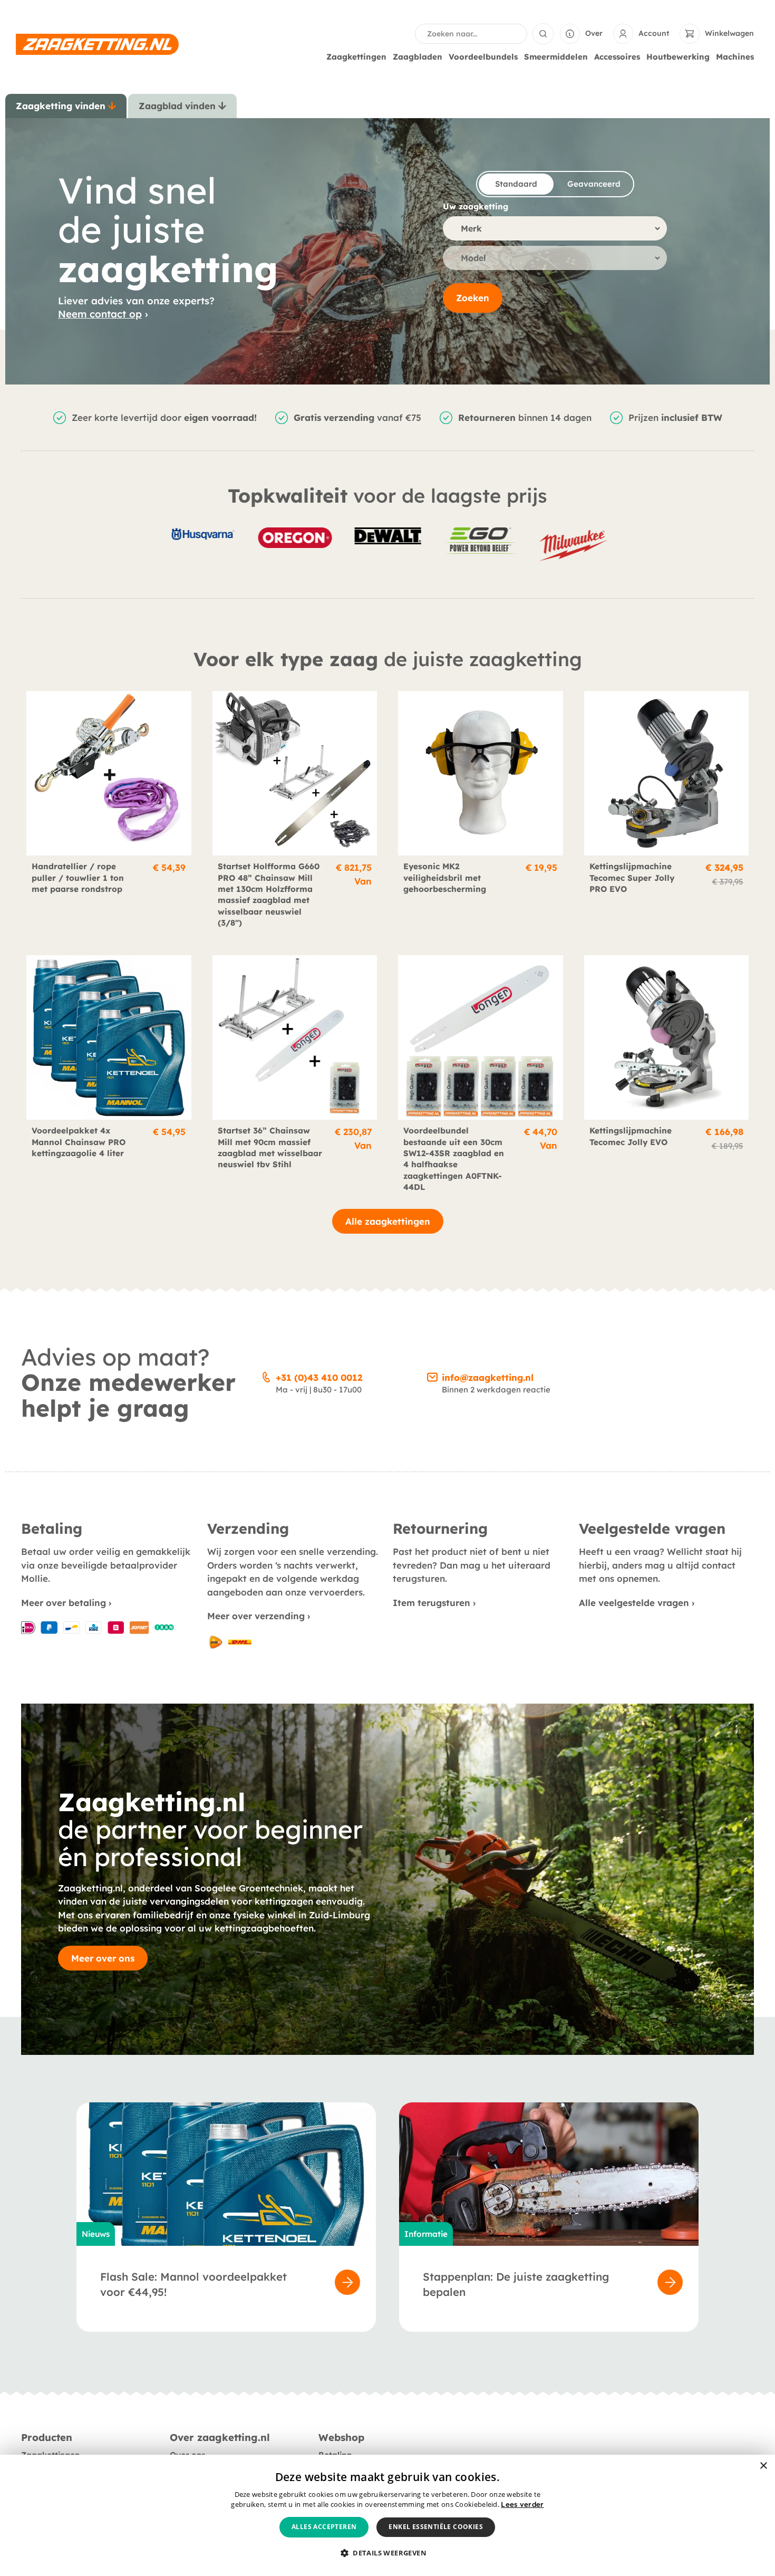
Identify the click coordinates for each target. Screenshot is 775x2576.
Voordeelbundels (483, 57)
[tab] (66, 106)
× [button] (763, 2466)
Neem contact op (100, 314)
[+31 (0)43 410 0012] (266, 1376)
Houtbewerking (678, 57)
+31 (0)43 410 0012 (319, 1377)
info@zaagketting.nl (488, 1377)
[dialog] (387, 2515)
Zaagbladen (418, 57)
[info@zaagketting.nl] (432, 1376)
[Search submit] (543, 34)
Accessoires (617, 57)
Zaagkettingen (356, 57)
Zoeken (473, 298)
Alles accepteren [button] (324, 2527)
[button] (387, 2553)
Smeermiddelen (556, 57)
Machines (735, 57)
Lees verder (522, 2504)
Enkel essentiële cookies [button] (436, 2527)
